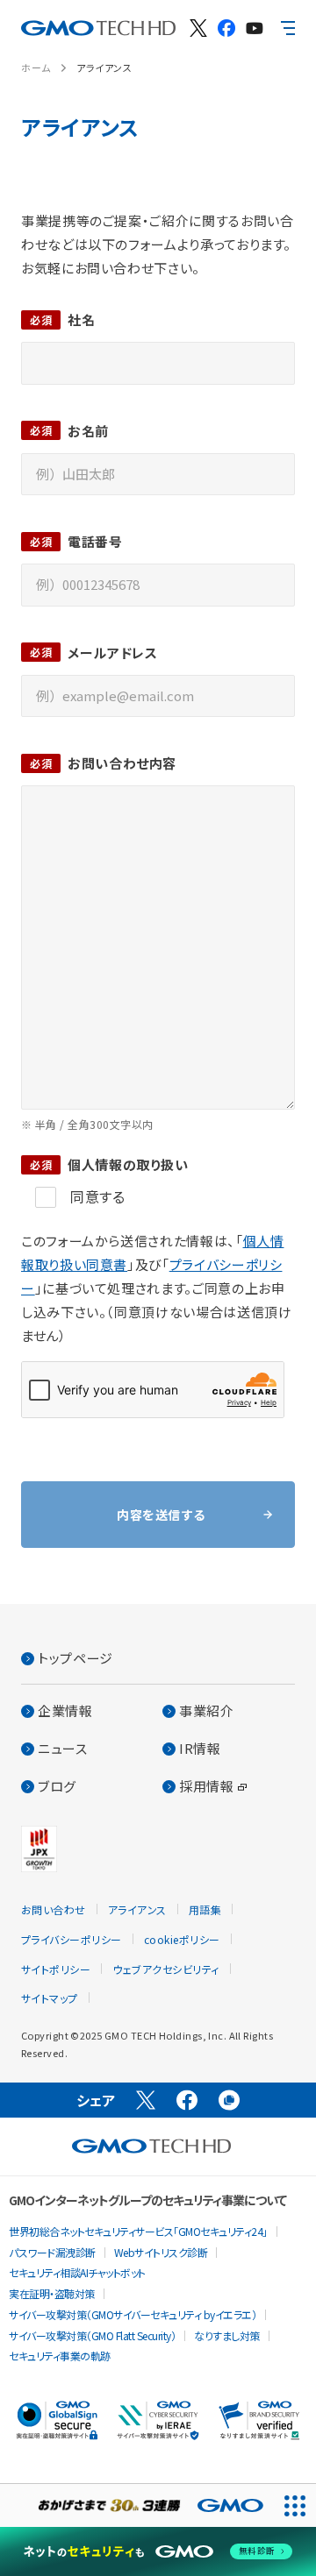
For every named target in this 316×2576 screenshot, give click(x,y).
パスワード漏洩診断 (52, 2252)
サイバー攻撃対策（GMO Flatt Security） (92, 2335)
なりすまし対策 (227, 2335)
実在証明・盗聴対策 (52, 2293)
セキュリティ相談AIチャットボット (77, 2272)
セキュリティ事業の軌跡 (60, 2356)
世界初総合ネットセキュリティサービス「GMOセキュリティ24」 (138, 2231)
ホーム (36, 67)
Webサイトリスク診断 (161, 2252)
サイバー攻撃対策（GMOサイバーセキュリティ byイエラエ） (133, 2314)
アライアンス (104, 67)
